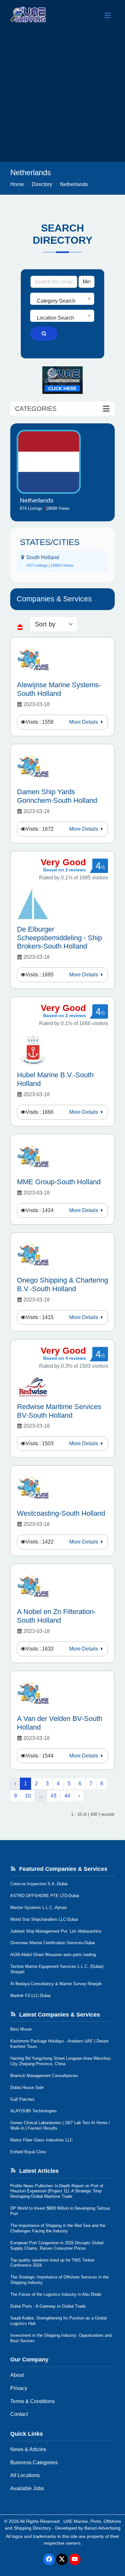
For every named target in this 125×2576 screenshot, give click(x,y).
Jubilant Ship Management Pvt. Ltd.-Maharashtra (56, 1931)
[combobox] (62, 299)
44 (67, 1796)
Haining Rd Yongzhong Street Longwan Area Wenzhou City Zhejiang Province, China (60, 2061)
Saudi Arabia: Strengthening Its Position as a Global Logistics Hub (58, 2321)
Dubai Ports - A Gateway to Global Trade (48, 2306)
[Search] (44, 334)
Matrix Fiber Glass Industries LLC (42, 2140)
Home (17, 184)
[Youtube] (75, 2559)
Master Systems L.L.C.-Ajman (38, 1908)
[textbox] (62, 301)
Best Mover (21, 2029)
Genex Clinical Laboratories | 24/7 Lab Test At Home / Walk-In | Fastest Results (60, 2125)
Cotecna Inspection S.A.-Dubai (39, 1884)
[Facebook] (49, 2559)
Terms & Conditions (33, 2401)
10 (28, 1796)
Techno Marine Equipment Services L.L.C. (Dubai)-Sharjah (57, 1969)
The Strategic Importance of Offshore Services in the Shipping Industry (59, 2280)
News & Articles (28, 2449)
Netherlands (74, 184)
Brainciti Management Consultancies (44, 2076)
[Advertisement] (63, 96)
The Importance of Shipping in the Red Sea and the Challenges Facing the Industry (58, 2228)
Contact (19, 2414)
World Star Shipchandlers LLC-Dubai (44, 1919)
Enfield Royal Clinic (28, 2152)
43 (54, 1796)
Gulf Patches (22, 2099)
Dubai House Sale (27, 2087)
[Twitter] (62, 2559)
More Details (84, 722)
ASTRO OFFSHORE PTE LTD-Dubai (45, 1896)
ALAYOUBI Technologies (33, 2111)
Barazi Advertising (102, 2528)
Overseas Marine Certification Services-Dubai (53, 1943)
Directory (42, 184)
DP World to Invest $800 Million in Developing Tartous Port (60, 2211)
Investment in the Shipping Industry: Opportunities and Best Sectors (61, 2338)
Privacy (19, 2388)
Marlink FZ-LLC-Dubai (30, 1996)
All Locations (25, 2475)
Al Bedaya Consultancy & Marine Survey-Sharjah (56, 1984)
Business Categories (34, 2462)
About (17, 2375)
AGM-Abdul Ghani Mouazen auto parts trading (53, 1955)
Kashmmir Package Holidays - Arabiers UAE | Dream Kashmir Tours (59, 2044)
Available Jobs (27, 2488)
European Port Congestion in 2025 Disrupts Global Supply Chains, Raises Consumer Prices (57, 2246)
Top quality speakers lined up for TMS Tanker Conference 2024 (52, 2263)
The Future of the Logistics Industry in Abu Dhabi (56, 2294)
